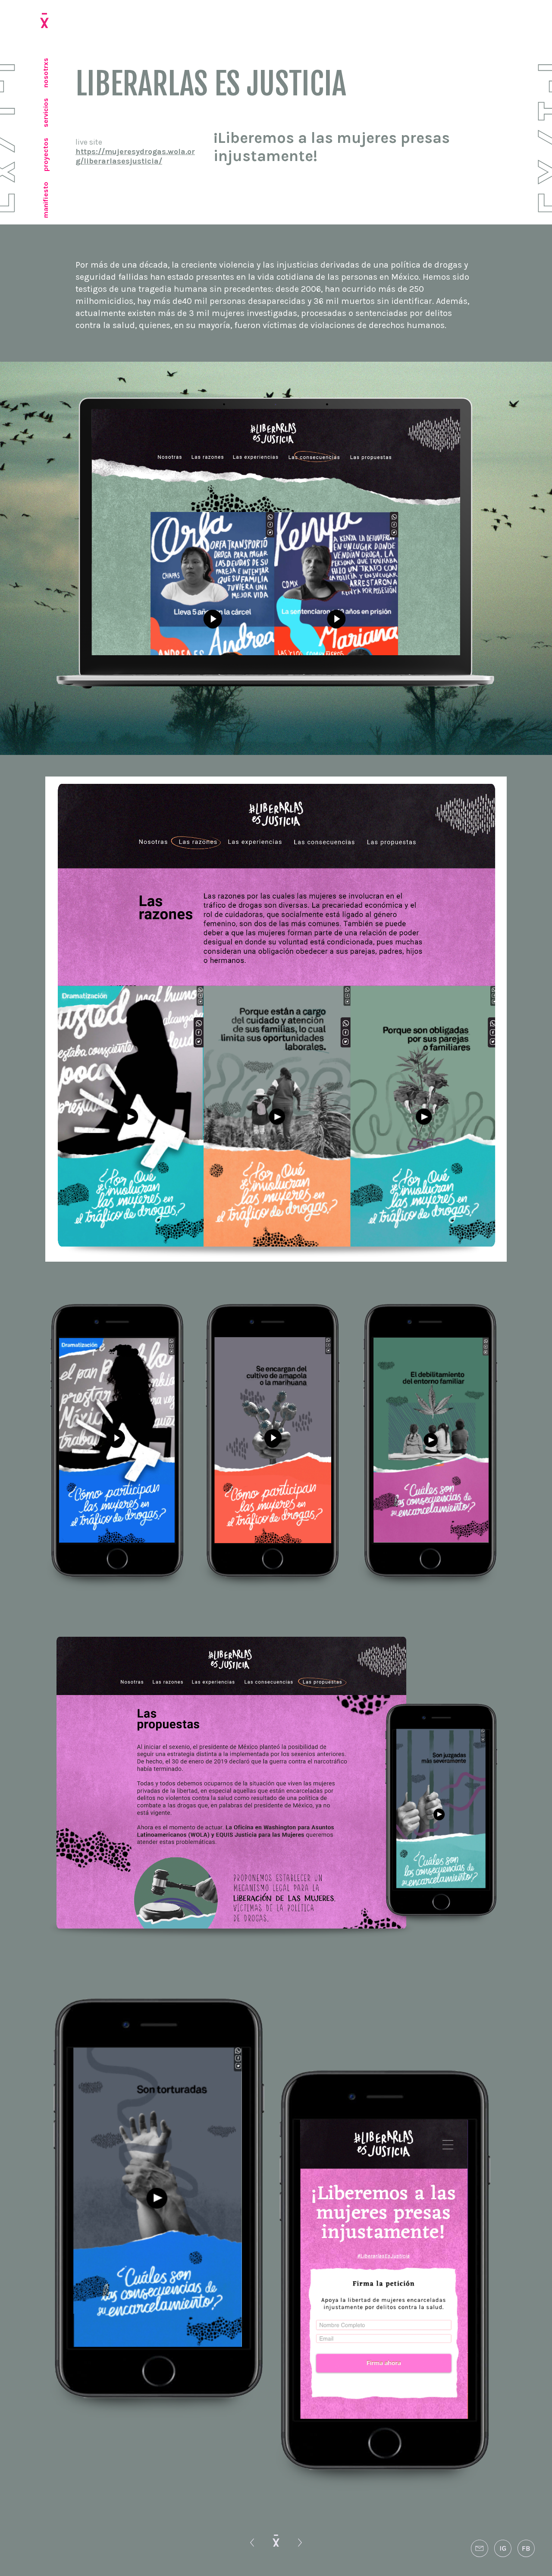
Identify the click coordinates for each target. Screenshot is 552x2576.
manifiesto (45, 200)
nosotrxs (45, 73)
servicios (45, 113)
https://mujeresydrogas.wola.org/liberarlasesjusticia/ (135, 156)
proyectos (45, 155)
